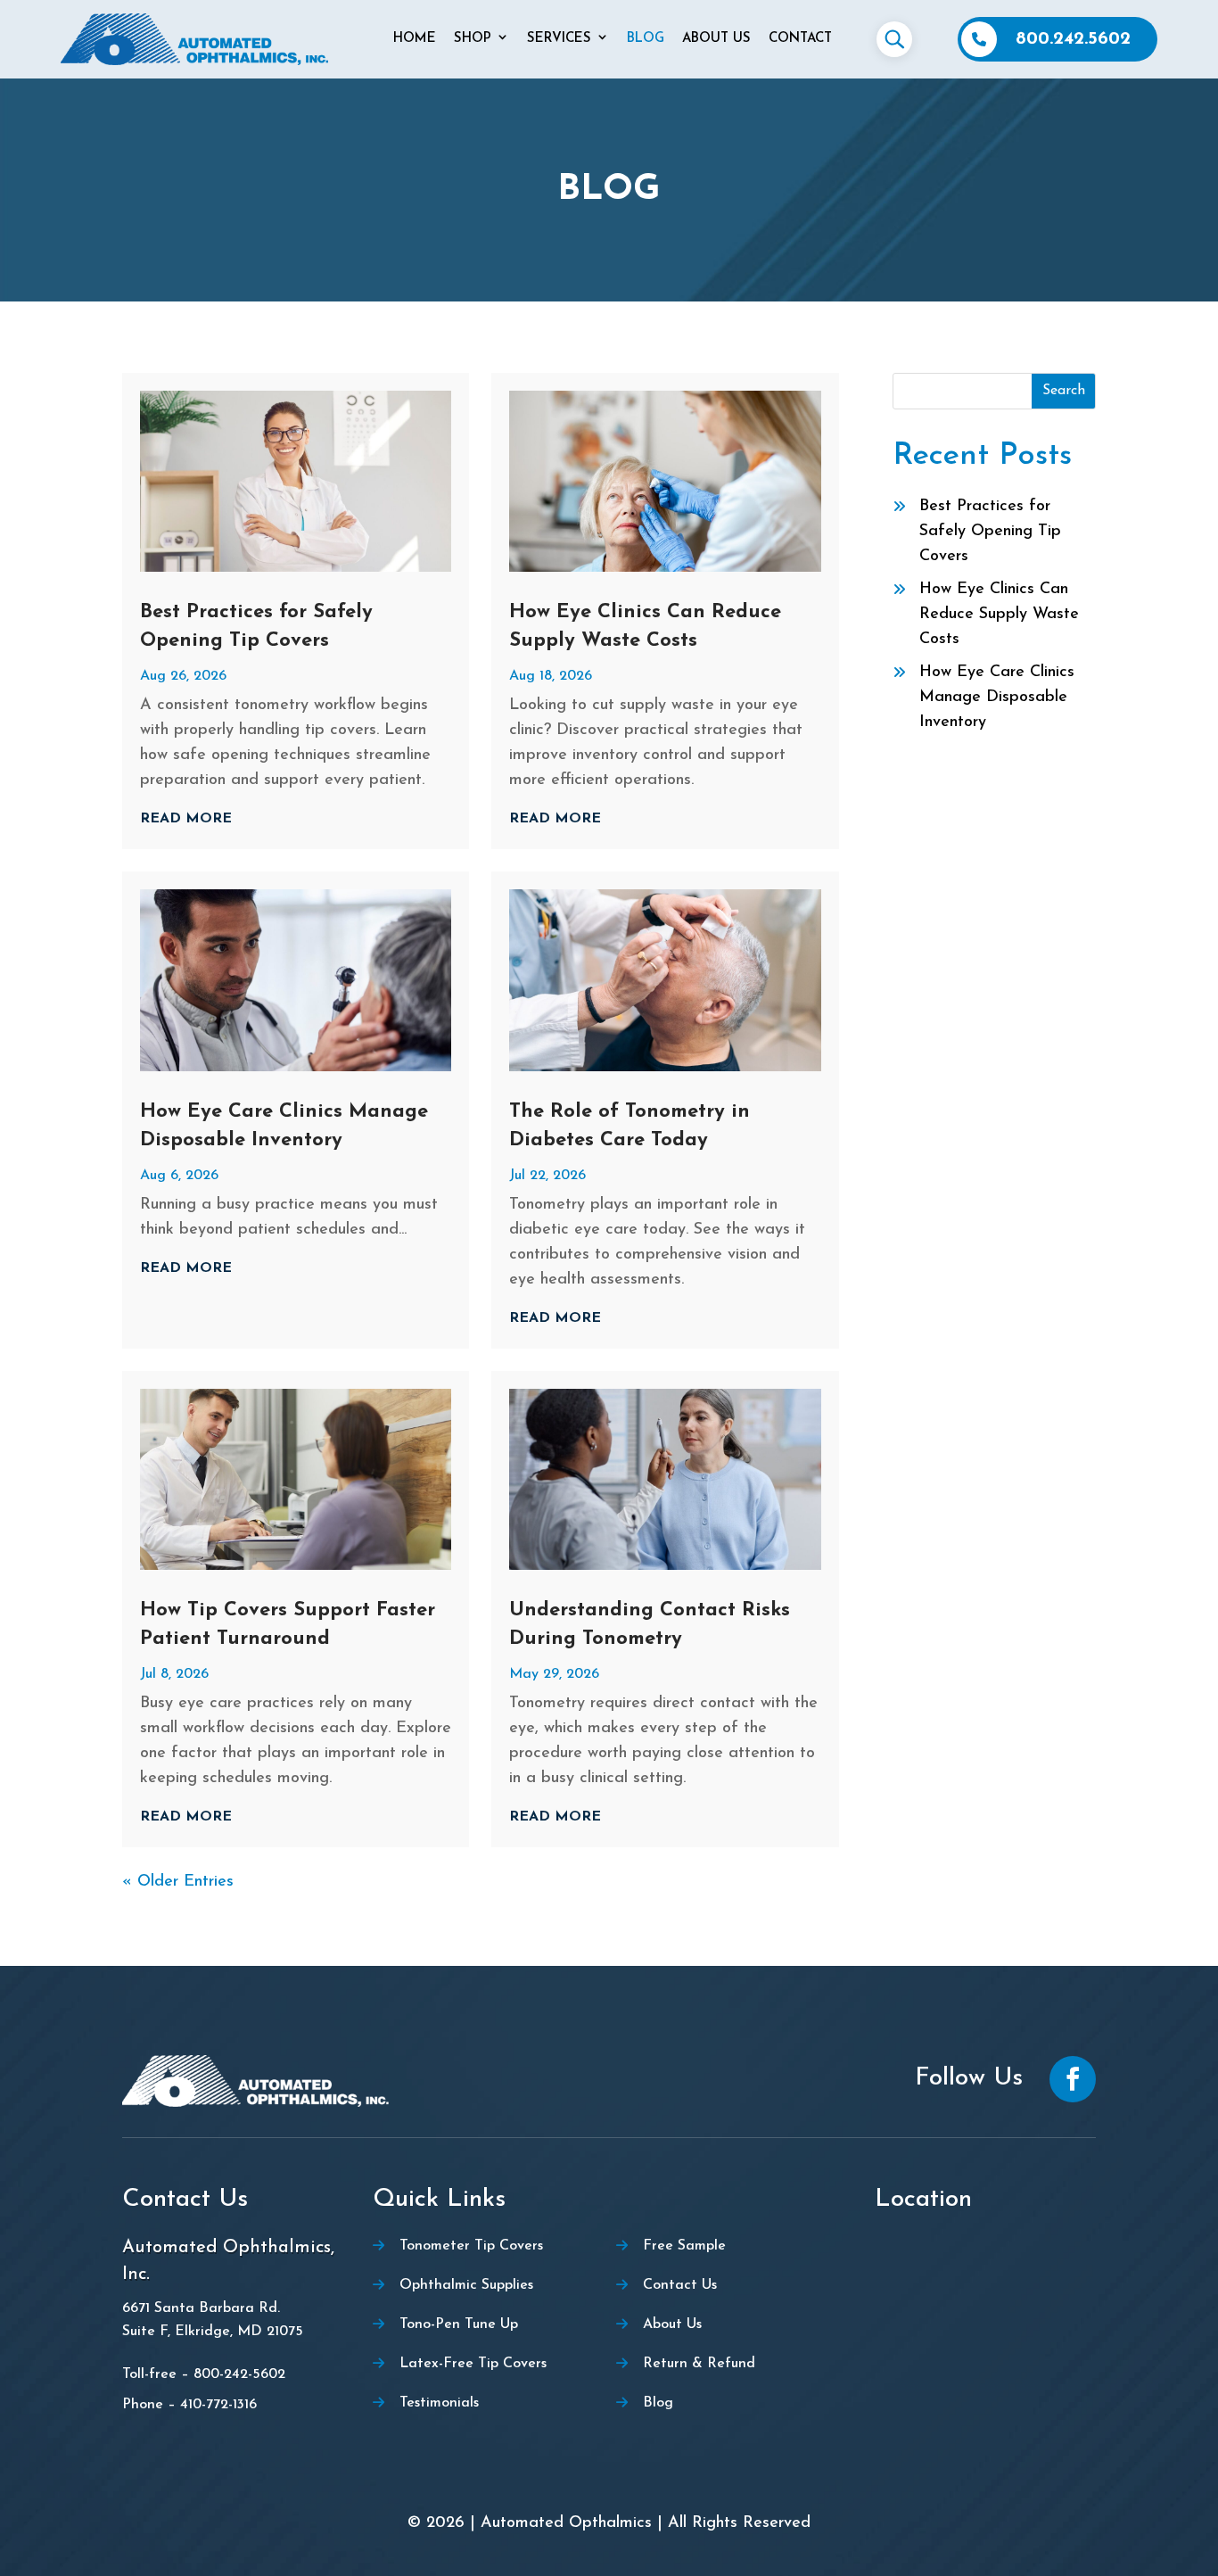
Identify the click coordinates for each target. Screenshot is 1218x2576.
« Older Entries (178, 1882)
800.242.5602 (1073, 39)
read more (186, 819)
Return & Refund (699, 2364)
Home (415, 39)
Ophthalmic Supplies (466, 2285)
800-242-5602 (239, 2374)
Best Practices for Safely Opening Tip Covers (990, 532)
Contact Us (680, 2285)
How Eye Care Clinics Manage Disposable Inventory (997, 698)
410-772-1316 (218, 2405)
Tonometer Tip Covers (471, 2246)
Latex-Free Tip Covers (473, 2364)
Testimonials (439, 2403)
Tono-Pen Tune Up (459, 2324)
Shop (473, 39)
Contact (800, 39)
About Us (716, 39)
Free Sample (684, 2246)
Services (559, 39)
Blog (646, 39)
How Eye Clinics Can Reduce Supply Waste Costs (999, 615)
